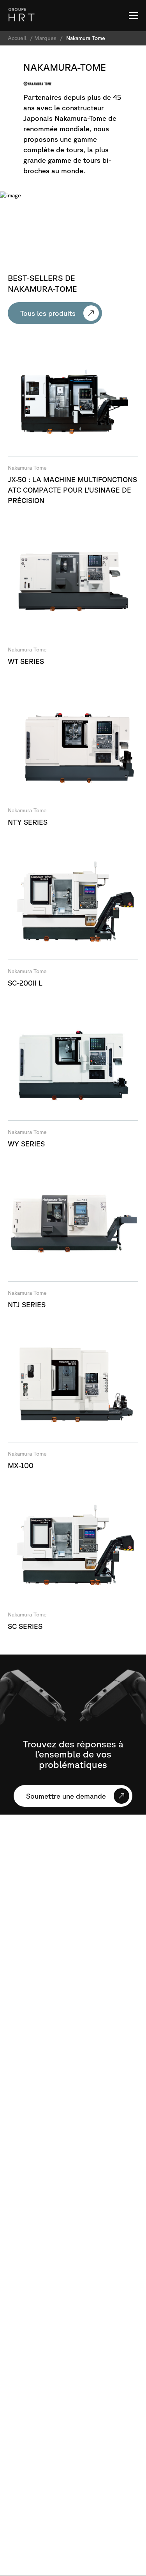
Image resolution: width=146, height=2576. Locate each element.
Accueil (17, 38)
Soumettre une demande (66, 1796)
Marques (45, 38)
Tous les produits (48, 313)
